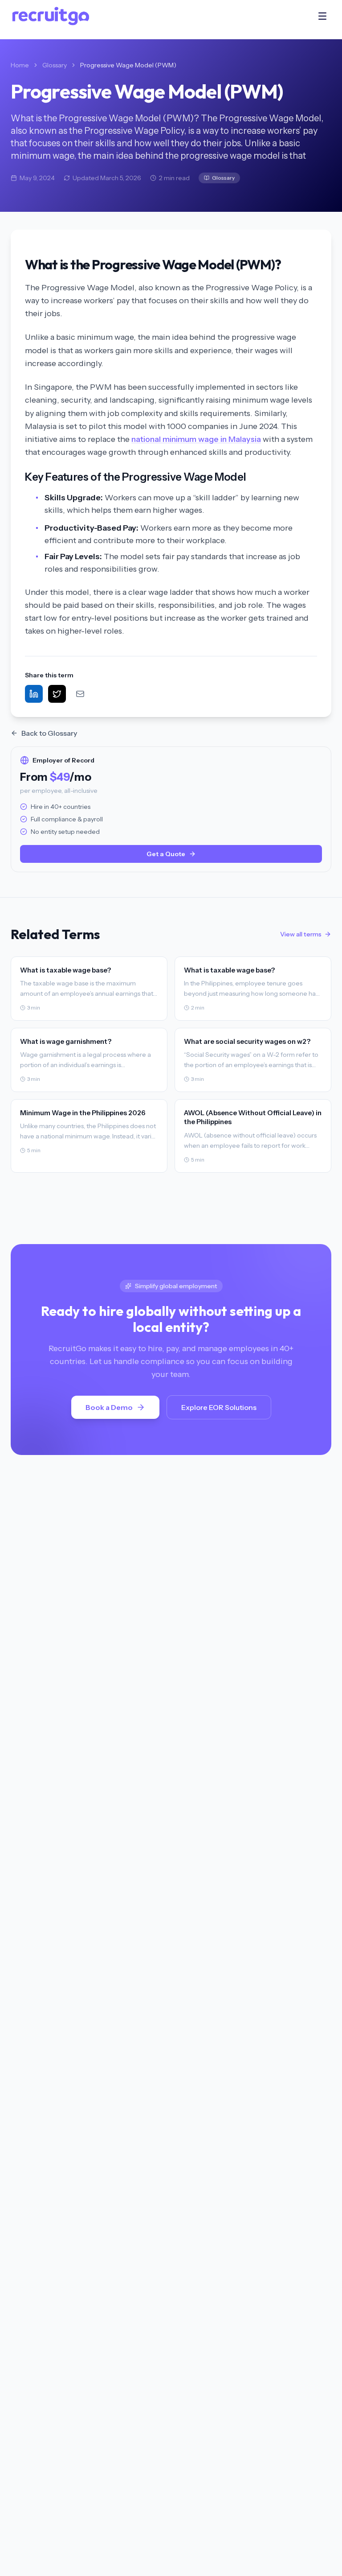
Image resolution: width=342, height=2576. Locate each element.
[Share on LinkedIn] (34, 694)
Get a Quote (166, 854)
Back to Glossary (49, 733)
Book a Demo (109, 1407)
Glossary (55, 65)
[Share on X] (57, 694)
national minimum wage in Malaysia (196, 439)
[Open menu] (322, 16)
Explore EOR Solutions (219, 1407)
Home (20, 65)
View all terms (301, 934)
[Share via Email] (80, 694)
